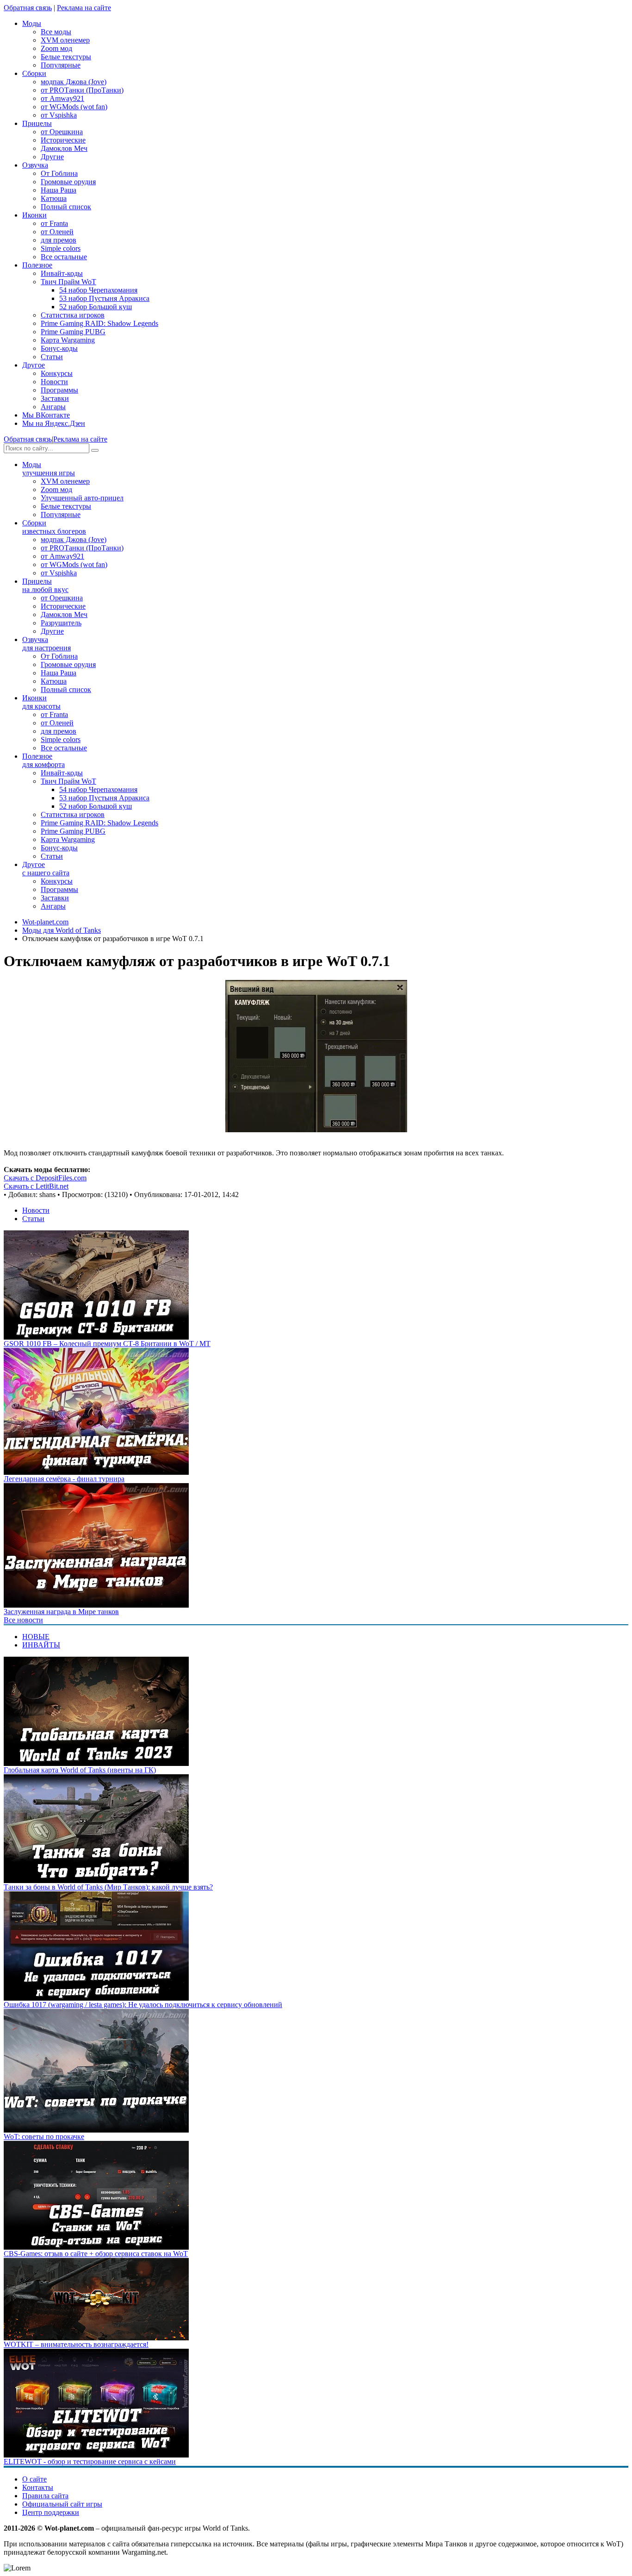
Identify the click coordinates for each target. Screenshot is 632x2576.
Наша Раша (59, 190)
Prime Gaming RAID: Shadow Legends (99, 323)
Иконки (41, 702)
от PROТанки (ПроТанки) (82, 90)
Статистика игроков (73, 315)
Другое (46, 869)
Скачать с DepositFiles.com (45, 1178)
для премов (59, 240)
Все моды (56, 32)
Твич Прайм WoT (68, 282)
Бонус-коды (59, 348)
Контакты (38, 2487)
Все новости (23, 1620)
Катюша (54, 198)
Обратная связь (28, 8)
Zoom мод (56, 48)
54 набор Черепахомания (98, 290)
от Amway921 (62, 98)
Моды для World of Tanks (62, 930)
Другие (52, 157)
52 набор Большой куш (96, 307)
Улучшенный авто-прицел (82, 498)
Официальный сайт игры (62, 2504)
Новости (54, 382)
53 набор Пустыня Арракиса (104, 298)
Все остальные (64, 257)
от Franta (54, 223)
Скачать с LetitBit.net (36, 1186)
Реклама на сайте (84, 8)
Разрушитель (61, 623)
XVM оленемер (65, 40)
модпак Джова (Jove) (74, 82)
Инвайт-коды (62, 273)
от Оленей (57, 232)
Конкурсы (57, 373)
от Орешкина (62, 132)
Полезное (43, 760)
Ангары (53, 407)
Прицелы (45, 585)
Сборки (54, 527)
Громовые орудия (68, 182)
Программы (59, 390)
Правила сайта (45, 2496)
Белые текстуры (66, 57)
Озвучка (46, 644)
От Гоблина (59, 173)
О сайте (34, 2479)
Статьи (52, 357)
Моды (49, 469)
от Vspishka (59, 115)
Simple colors (61, 248)
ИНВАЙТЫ (41, 1645)
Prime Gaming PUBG (73, 332)
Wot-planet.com (45, 922)
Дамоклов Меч (64, 148)
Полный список (66, 207)
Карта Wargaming (68, 340)
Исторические (63, 140)
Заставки (55, 398)
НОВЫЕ (36, 1637)
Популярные (61, 65)
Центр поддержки (51, 2512)
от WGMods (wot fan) (74, 107)
